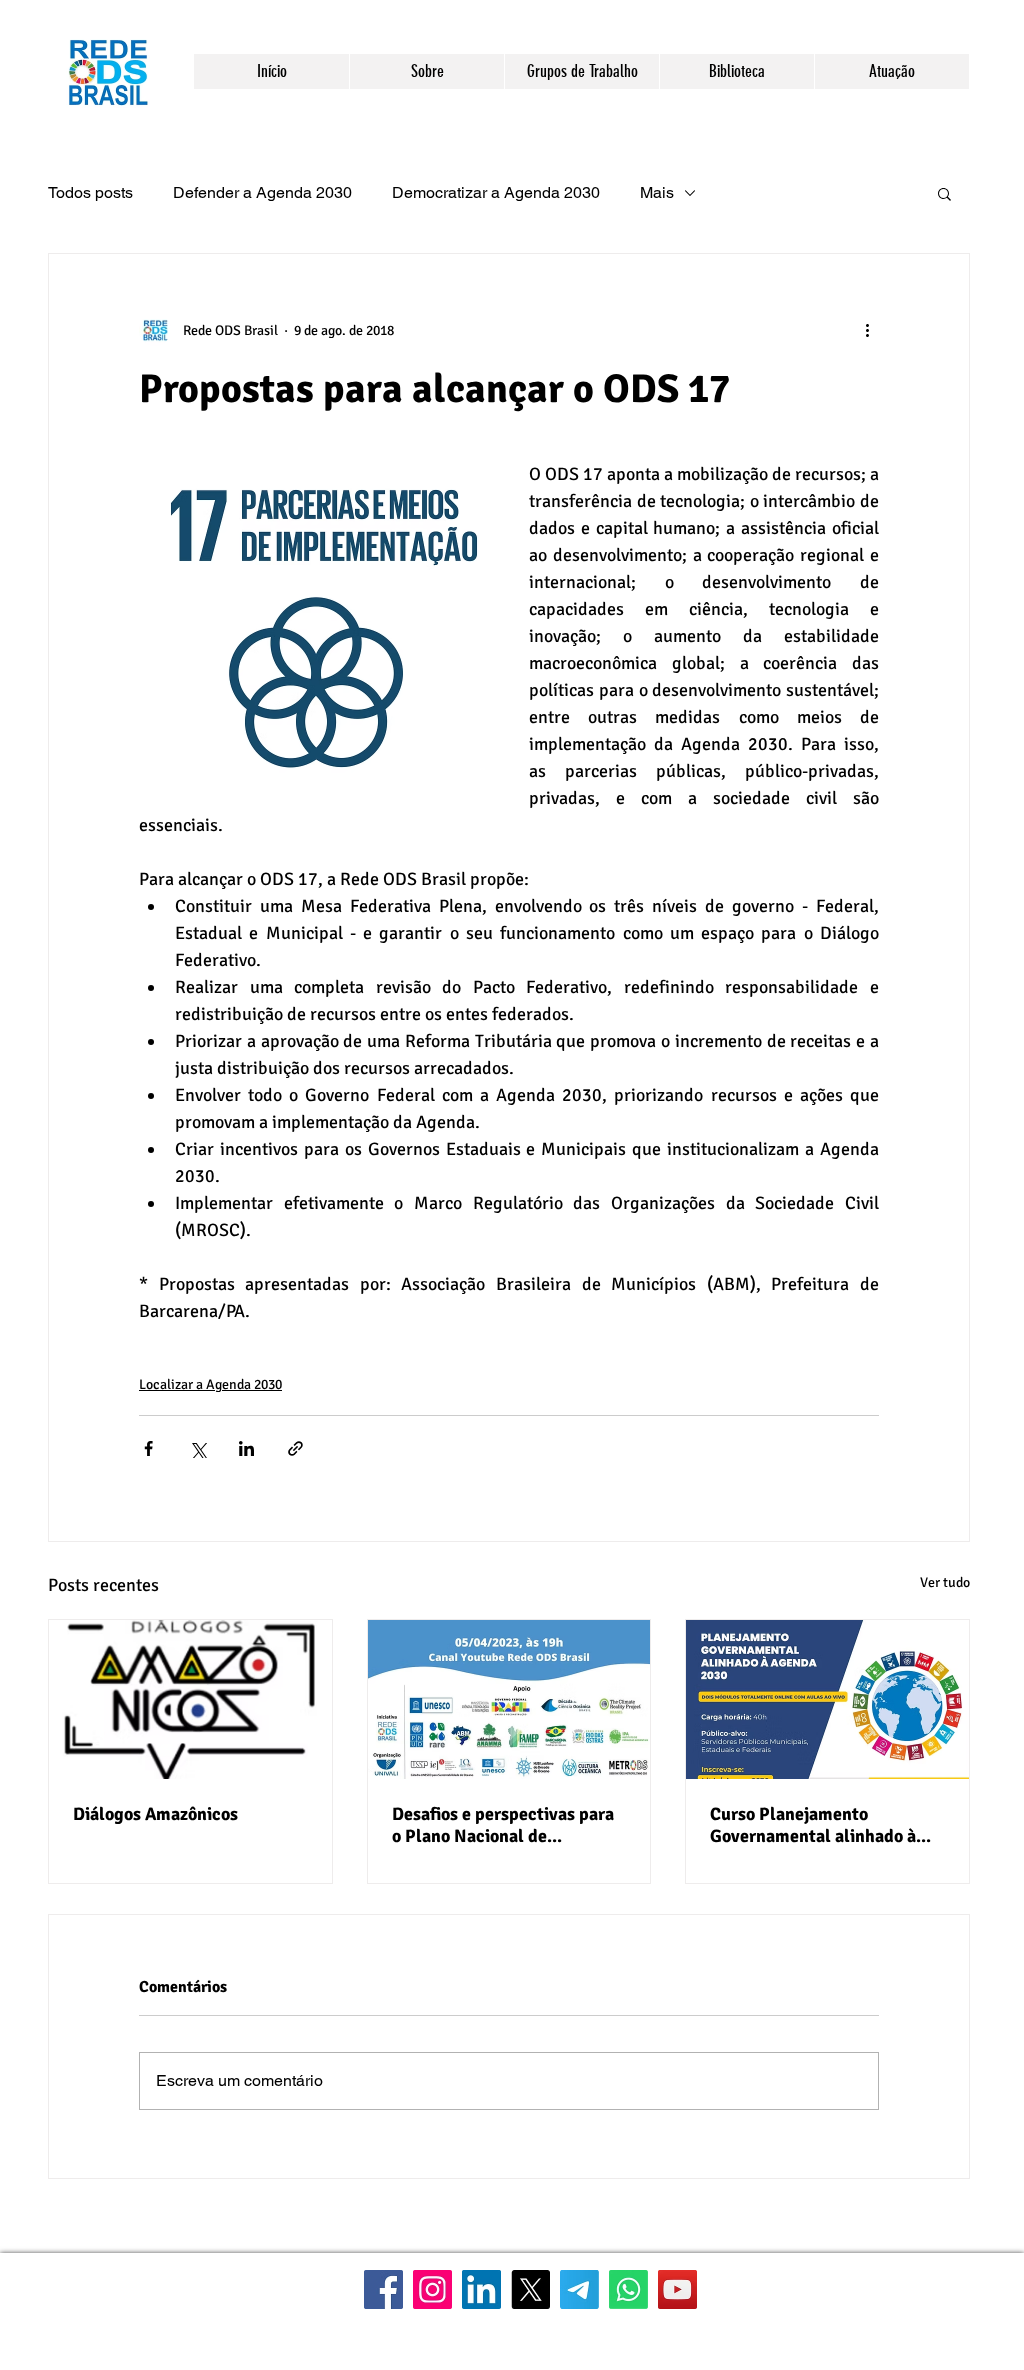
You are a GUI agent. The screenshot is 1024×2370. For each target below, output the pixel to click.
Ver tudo (945, 1582)
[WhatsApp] (628, 2289)
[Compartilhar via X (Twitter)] (197, 1448)
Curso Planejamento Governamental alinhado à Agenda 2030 (813, 1825)
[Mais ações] (867, 330)
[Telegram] (579, 2289)
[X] (530, 2289)
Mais (657, 192)
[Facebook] (383, 2289)
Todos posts (90, 192)
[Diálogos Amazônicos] (190, 1699)
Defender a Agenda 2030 (262, 192)
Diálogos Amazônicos (155, 1814)
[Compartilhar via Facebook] (148, 1448)
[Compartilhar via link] (295, 1448)
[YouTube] (677, 2289)
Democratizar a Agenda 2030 (496, 192)
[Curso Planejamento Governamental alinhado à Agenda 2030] (827, 1699)
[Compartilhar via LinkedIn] (246, 1448)
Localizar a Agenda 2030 (210, 1384)
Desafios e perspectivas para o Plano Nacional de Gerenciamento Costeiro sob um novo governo (503, 1825)
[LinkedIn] (481, 2289)
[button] (426, 71)
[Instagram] (432, 2289)
